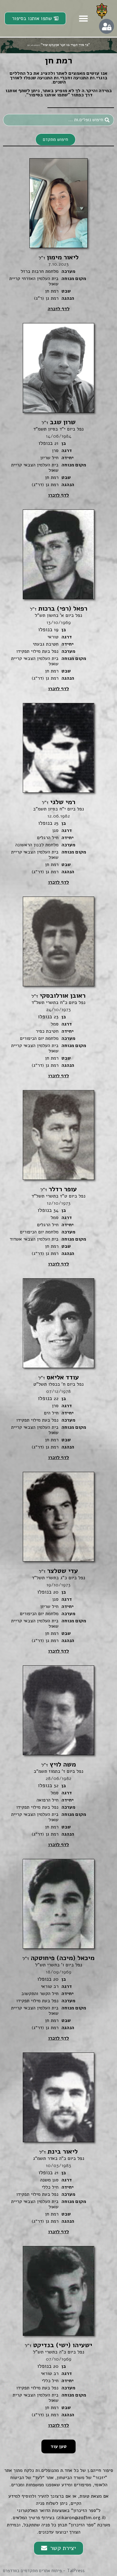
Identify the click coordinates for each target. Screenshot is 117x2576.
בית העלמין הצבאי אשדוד (34, 1239)
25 (56, 823)
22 (56, 1399)
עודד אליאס (59, 1377)
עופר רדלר (59, 1189)
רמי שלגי (59, 802)
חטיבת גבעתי (46, 644)
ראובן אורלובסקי (58, 996)
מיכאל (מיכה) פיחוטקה (58, 1958)
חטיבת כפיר (47, 1031)
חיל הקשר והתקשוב (40, 1994)
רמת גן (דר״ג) (45, 485)
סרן (55, 451)
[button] (83, 19)
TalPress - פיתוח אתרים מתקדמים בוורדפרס (44, 2571)
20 (56, 1592)
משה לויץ (59, 1764)
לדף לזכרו (58, 495)
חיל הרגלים (48, 838)
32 (56, 1786)
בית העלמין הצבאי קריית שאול (35, 468)
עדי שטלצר (58, 1571)
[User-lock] (106, 26)
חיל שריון (49, 458)
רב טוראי (50, 1986)
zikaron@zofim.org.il (81, 2518)
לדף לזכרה (59, 309)
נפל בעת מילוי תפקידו (37, 651)
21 (56, 443)
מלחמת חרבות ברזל (40, 271)
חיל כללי (50, 2187)
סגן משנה (49, 2180)
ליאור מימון (59, 257)
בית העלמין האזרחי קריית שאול (34, 281)
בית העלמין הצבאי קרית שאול (36, 2398)
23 (56, 1017)
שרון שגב (59, 422)
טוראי (53, 637)
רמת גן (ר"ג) (46, 298)
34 (56, 1210)
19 (56, 630)
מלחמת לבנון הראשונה (37, 845)
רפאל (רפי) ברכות (59, 608)
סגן (55, 830)
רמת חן (52, 291)
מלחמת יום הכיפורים (39, 1038)
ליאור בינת (58, 2152)
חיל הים (51, 1413)
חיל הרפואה (48, 1800)
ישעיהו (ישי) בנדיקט (58, 2345)
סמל (55, 1024)
